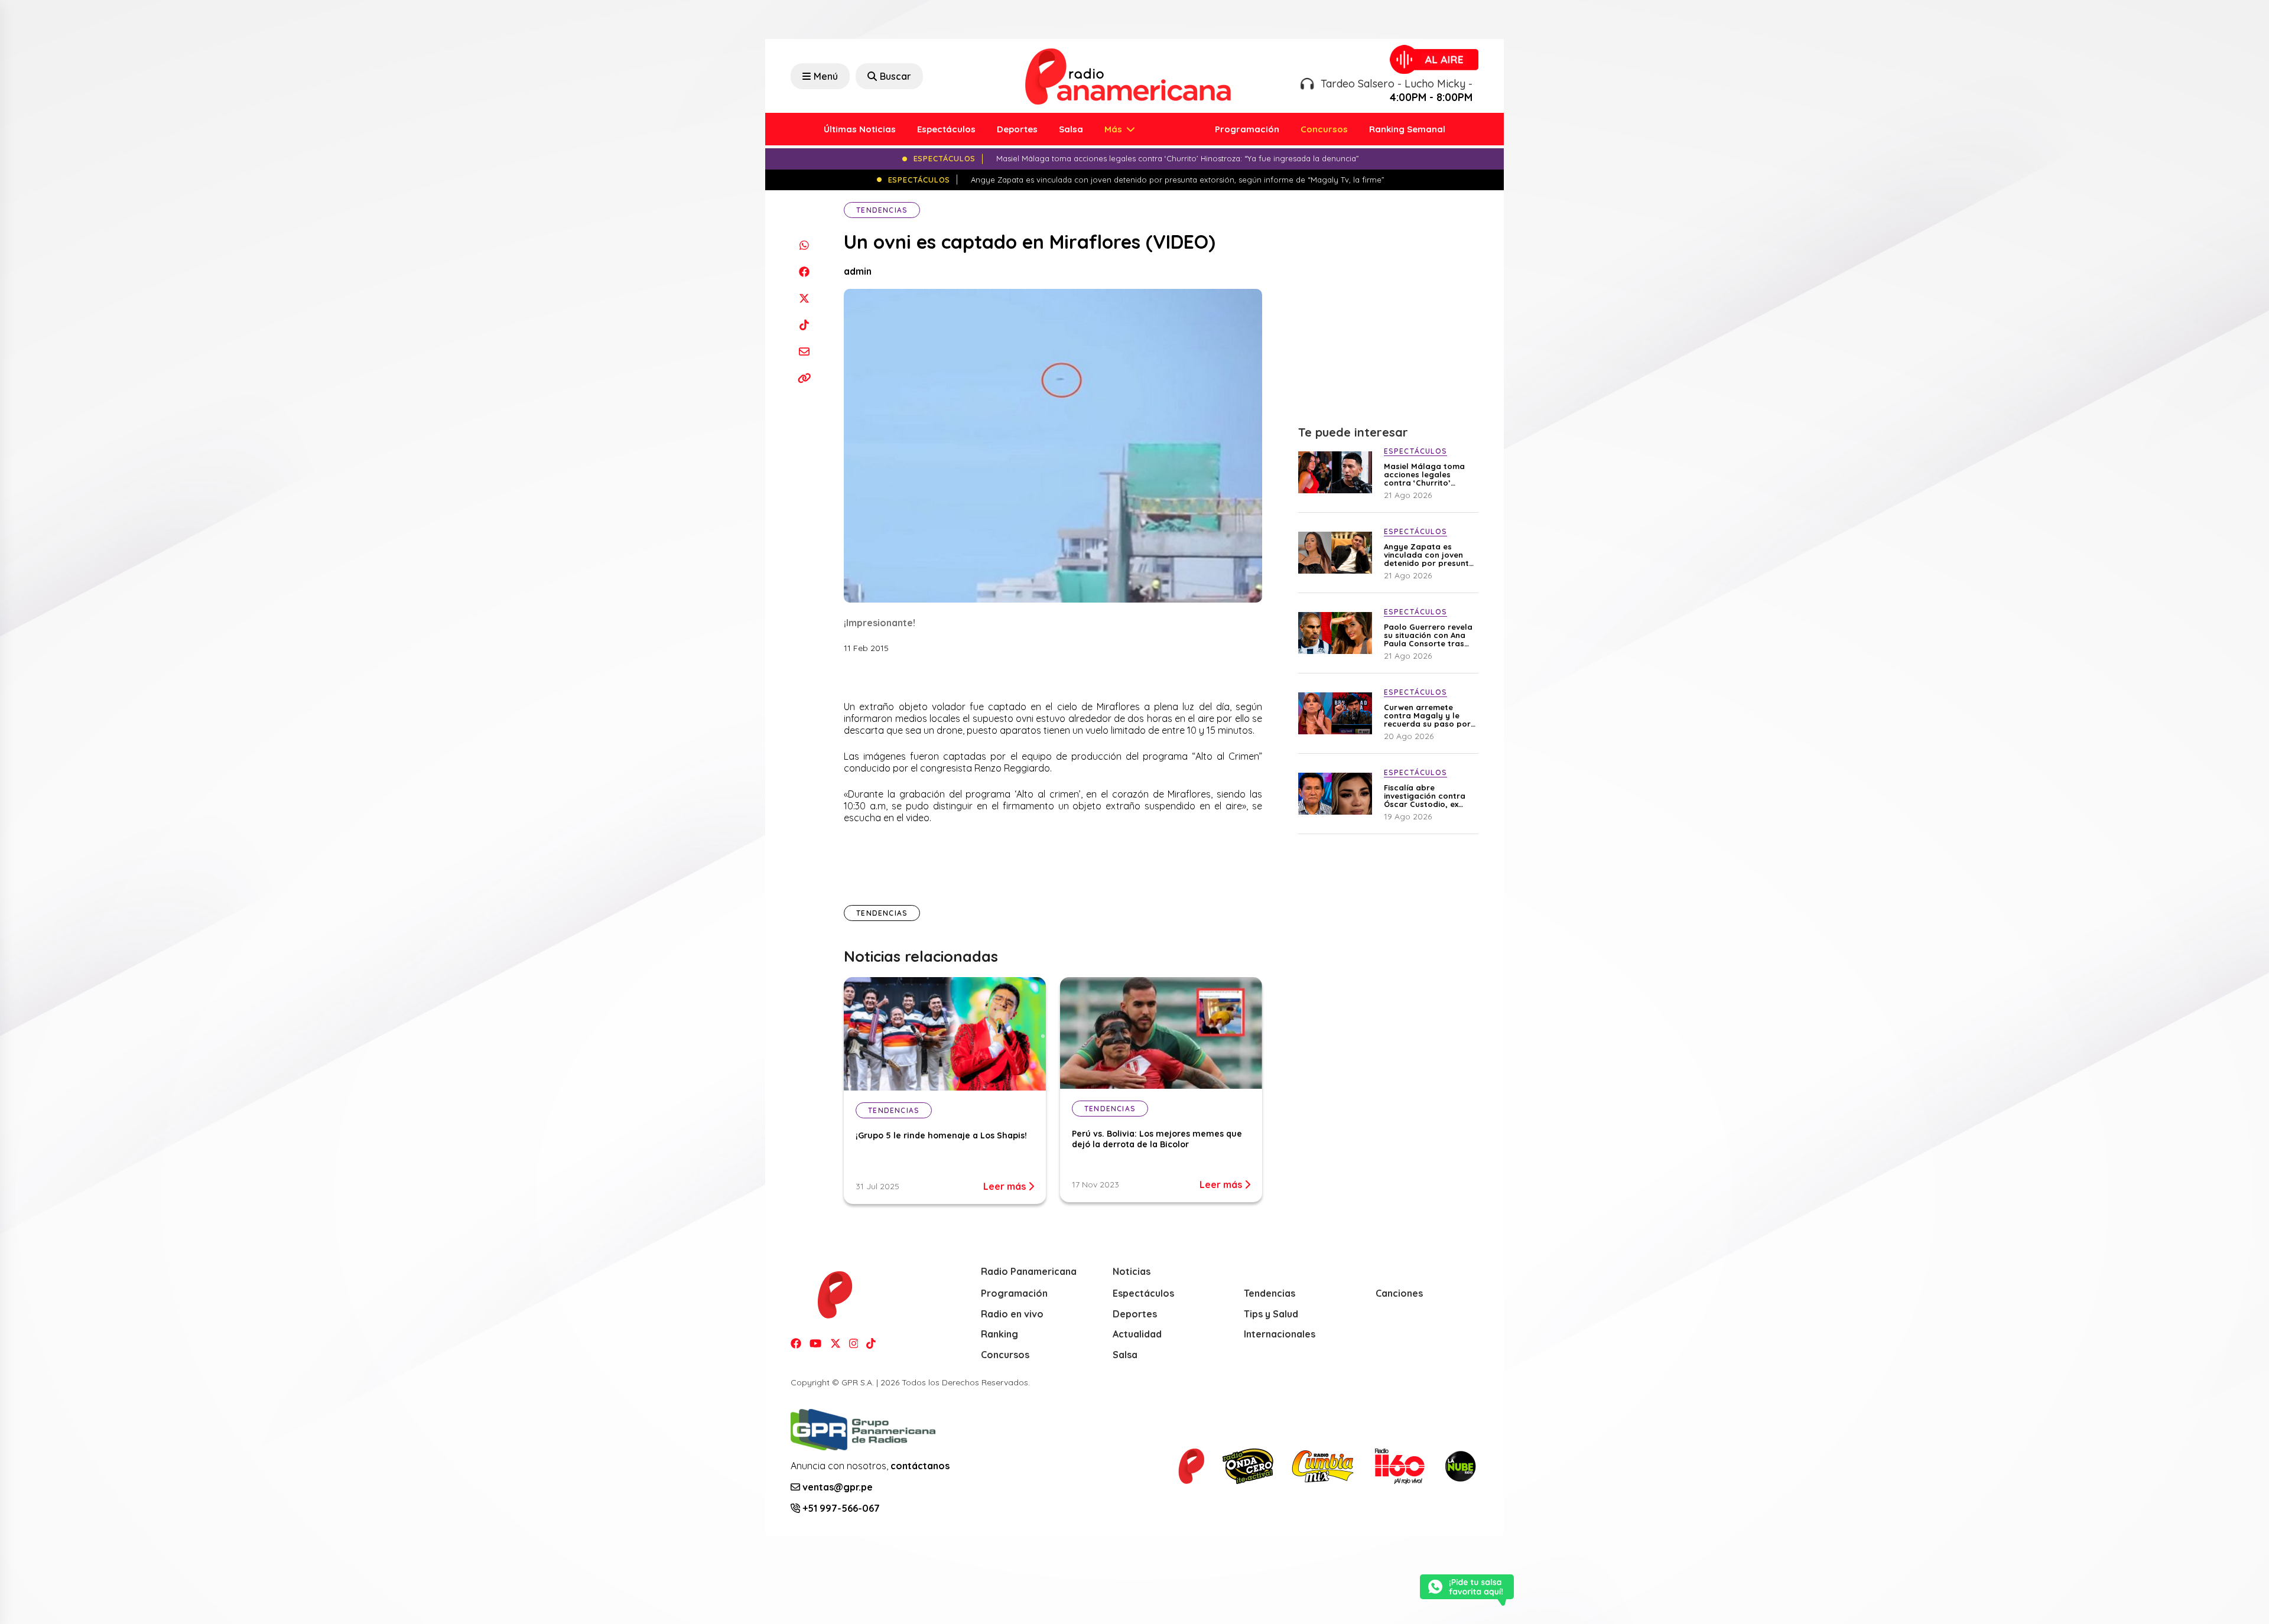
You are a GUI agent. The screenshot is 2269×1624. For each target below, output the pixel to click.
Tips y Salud (1271, 1314)
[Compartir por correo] (804, 351)
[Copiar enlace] (804, 378)
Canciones (1399, 1293)
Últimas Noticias (860, 129)
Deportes (1017, 129)
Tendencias (882, 210)
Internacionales (1280, 1334)
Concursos (1324, 129)
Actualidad (1137, 1334)
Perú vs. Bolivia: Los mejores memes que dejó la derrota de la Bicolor (1157, 1139)
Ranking (999, 1334)
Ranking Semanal (1407, 129)
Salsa (1071, 129)
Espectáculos (946, 129)
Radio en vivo (1012, 1314)
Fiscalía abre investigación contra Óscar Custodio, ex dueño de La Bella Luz (1427, 796)
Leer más (1006, 1186)
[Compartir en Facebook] (804, 271)
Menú (826, 76)
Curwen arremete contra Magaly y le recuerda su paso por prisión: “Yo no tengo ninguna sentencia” (1427, 715)
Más (1114, 129)
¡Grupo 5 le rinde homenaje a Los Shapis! (941, 1135)
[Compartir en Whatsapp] (804, 245)
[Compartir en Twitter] (804, 298)
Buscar (895, 76)
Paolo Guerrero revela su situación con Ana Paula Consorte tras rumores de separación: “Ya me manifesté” (1428, 635)
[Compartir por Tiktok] (804, 325)
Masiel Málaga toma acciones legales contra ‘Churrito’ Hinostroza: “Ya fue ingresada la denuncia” (1430, 474)
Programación (1247, 129)
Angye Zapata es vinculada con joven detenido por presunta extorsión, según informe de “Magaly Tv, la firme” (1430, 555)
